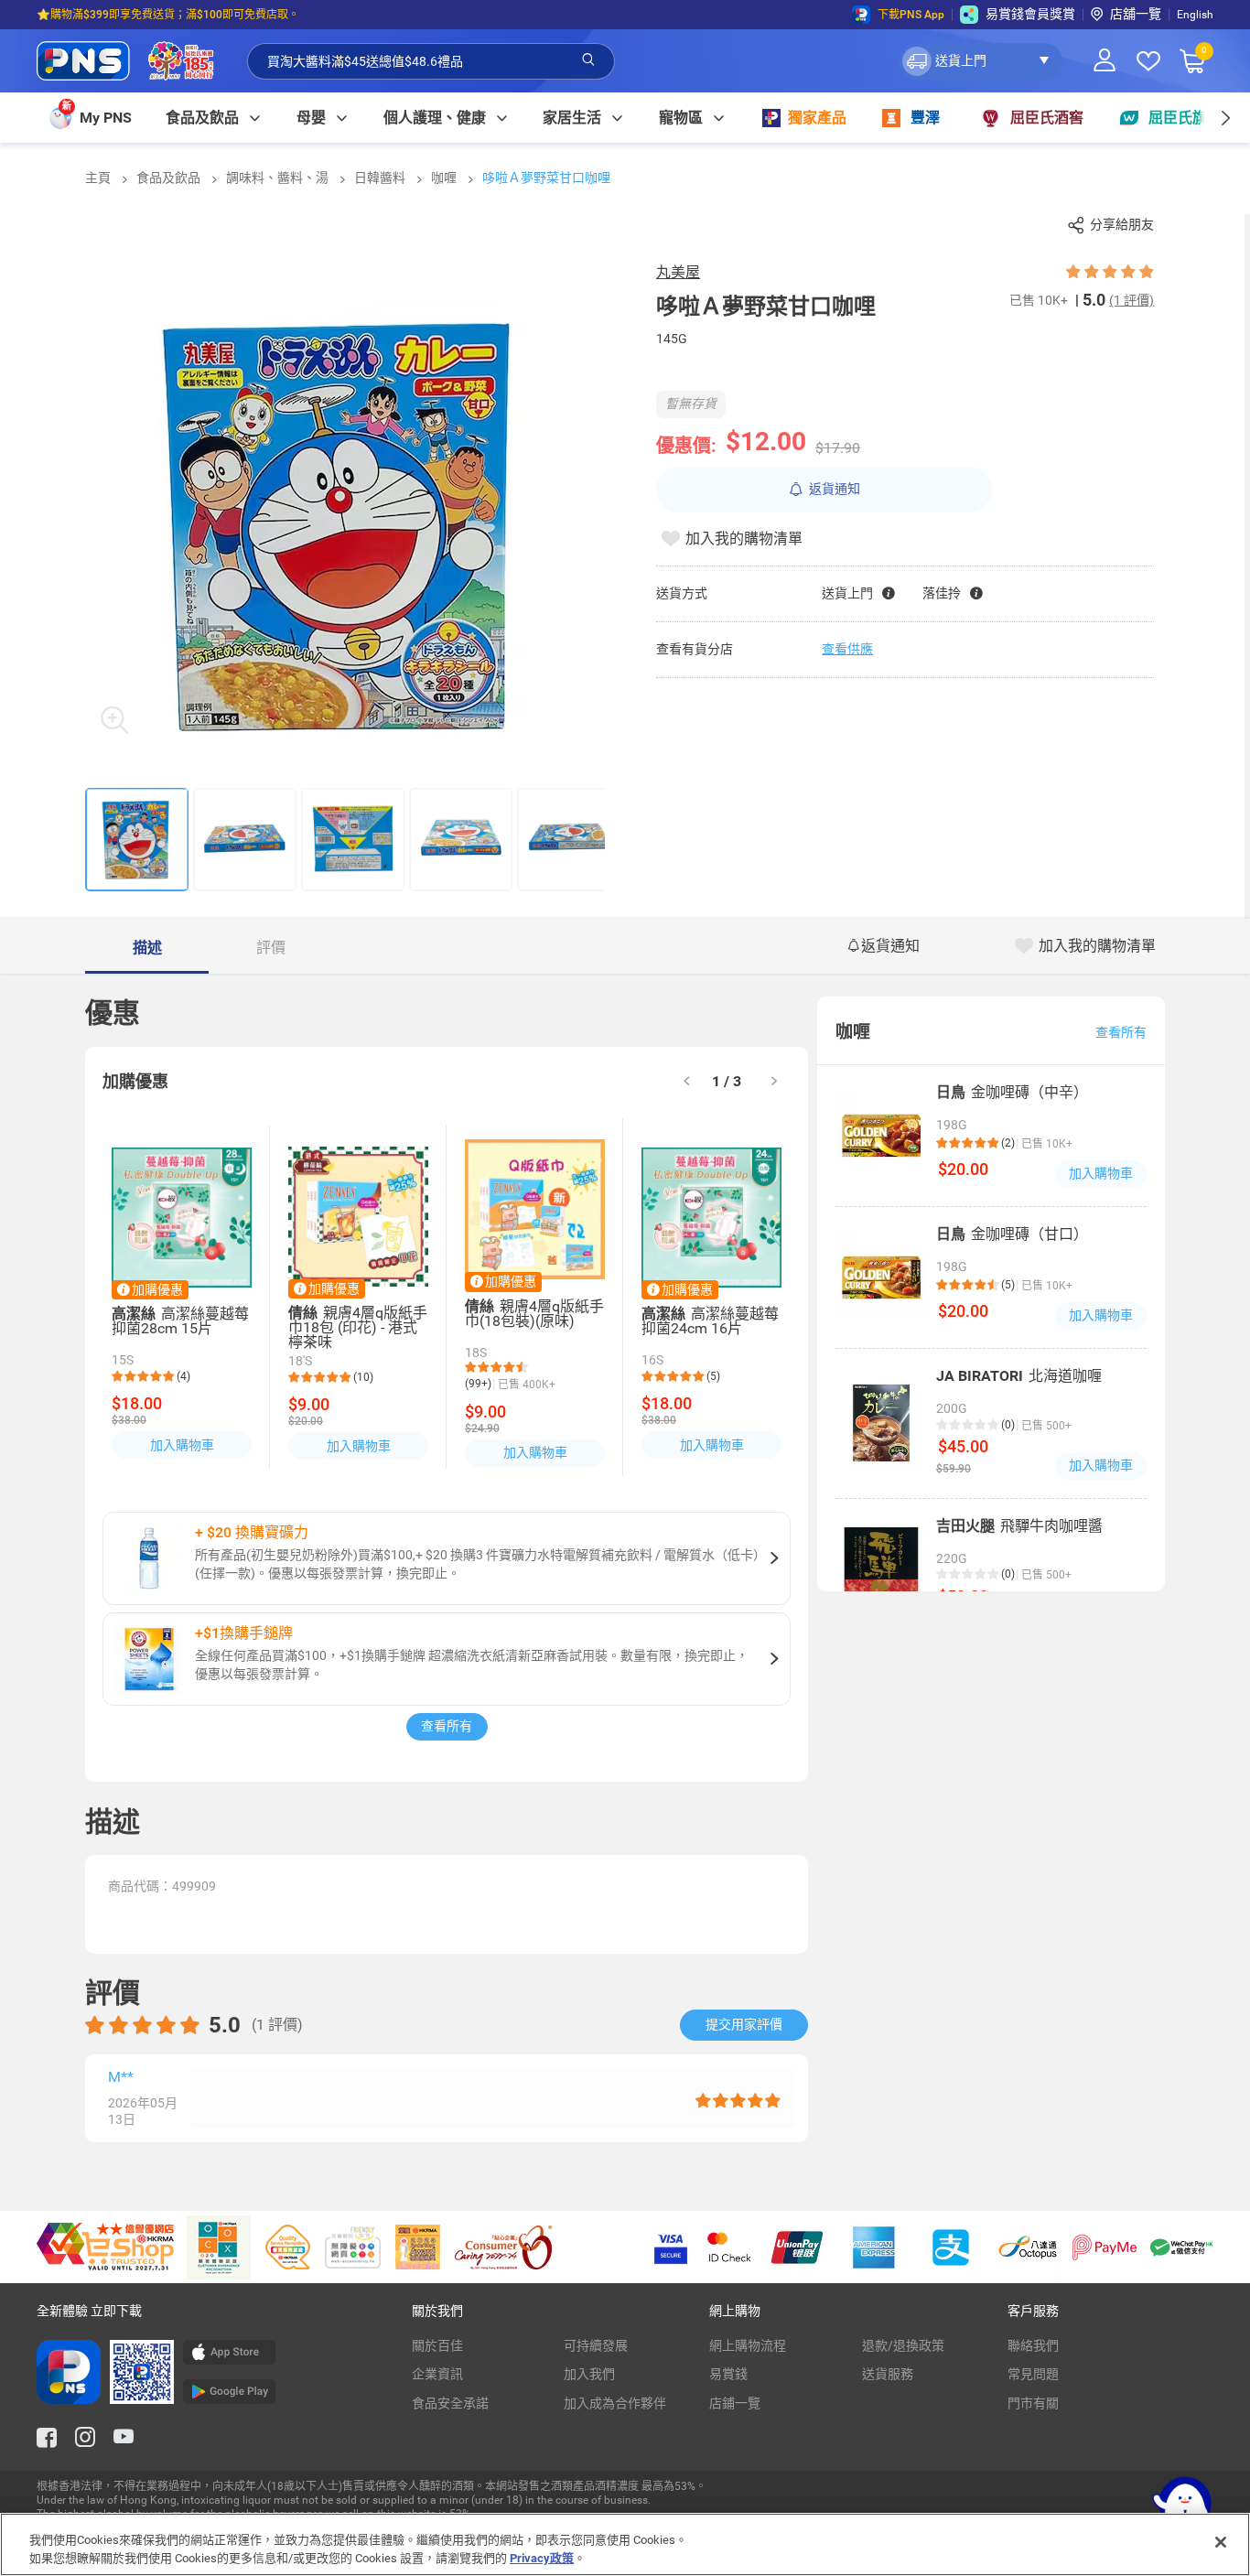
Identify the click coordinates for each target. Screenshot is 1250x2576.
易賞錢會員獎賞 (1030, 14)
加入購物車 (182, 1445)
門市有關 (1033, 2403)
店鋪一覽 (735, 2403)
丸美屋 (678, 272)
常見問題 (1033, 2374)
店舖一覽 (1136, 14)
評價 (271, 948)
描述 (147, 948)
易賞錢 (728, 2374)
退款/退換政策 (903, 2345)
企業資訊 (437, 2374)
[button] (981, 61)
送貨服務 (888, 2374)
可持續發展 (596, 2345)
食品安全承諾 (450, 2403)
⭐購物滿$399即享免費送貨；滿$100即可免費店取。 (168, 15)
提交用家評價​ (744, 2024)
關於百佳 (437, 2345)
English (1195, 15)
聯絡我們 (1033, 2345)
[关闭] (1221, 2542)
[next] (1225, 118)
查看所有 (447, 1726)
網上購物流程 (748, 2345)
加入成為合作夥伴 (615, 2403)
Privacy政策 (542, 2557)
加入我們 (589, 2374)
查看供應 (847, 649)
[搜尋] (588, 60)
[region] (625, 2544)
